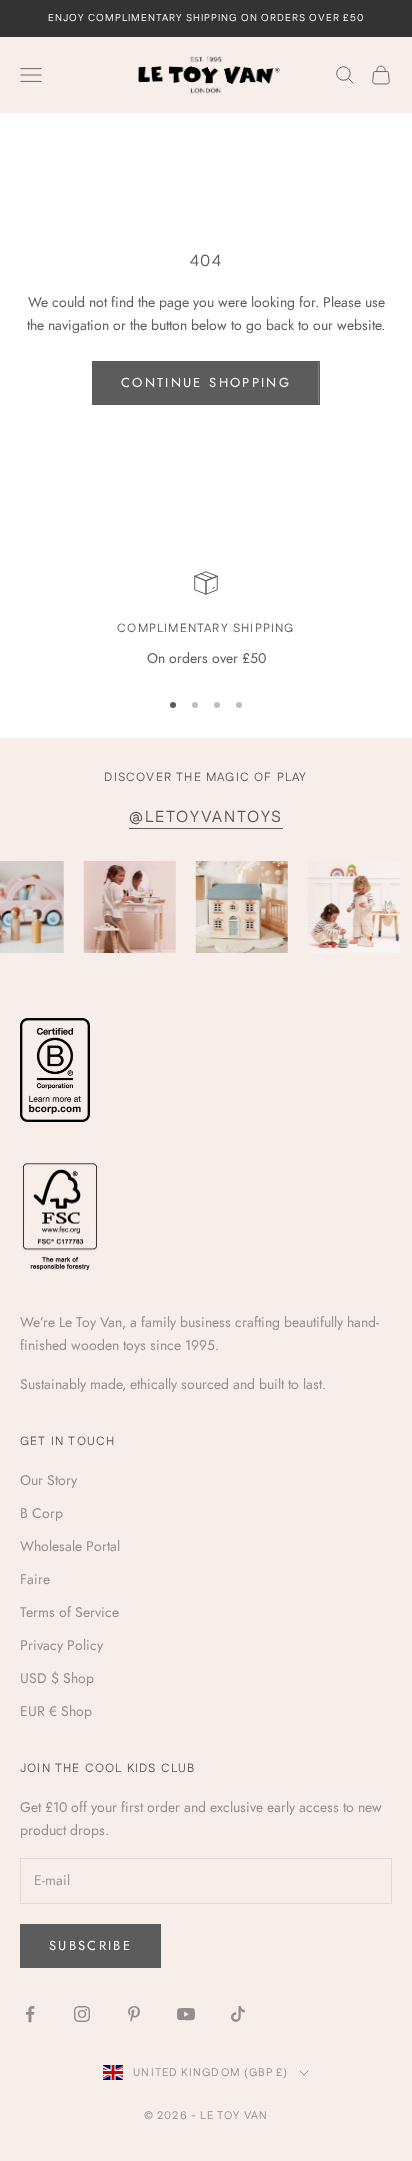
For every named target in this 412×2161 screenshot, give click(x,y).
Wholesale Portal (70, 1546)
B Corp (41, 1513)
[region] (206, 620)
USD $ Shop (57, 1678)
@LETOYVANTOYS (206, 817)
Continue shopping (206, 382)
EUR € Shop (56, 1711)
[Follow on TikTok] (238, 2014)
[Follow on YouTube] (186, 2014)
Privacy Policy (61, 1645)
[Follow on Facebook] (30, 2014)
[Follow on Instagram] (82, 2014)
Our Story (48, 1480)
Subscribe (90, 1945)
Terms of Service (69, 1612)
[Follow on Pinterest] (134, 2014)
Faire (35, 1579)
